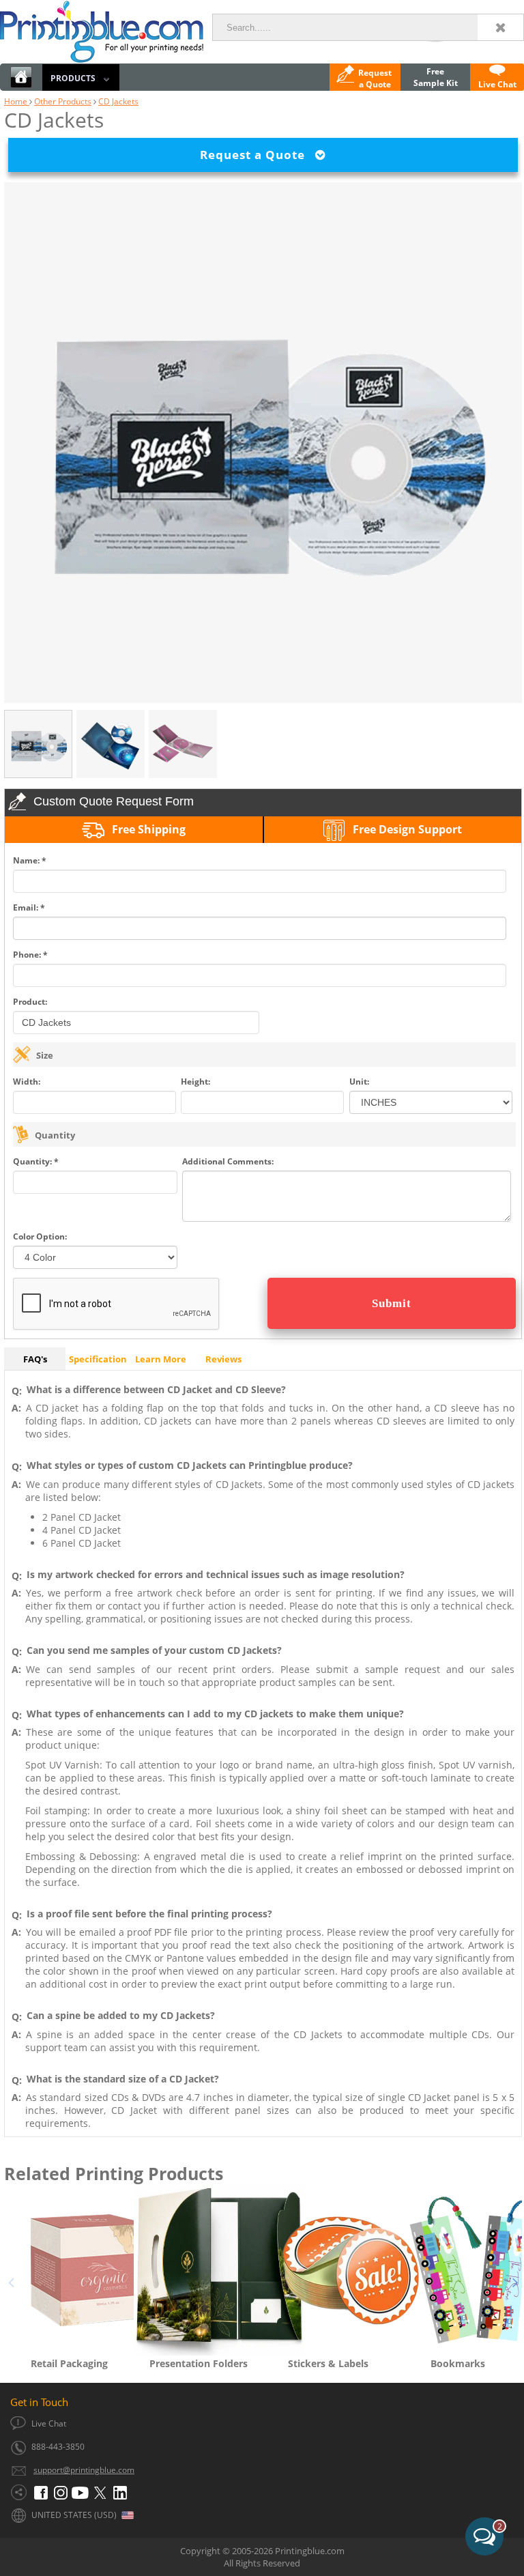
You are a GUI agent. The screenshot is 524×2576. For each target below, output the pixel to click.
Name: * (30, 860)
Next (515, 2280)
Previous (11, 2280)
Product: (30, 1002)
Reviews (223, 1359)
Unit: (359, 1082)
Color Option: (40, 1236)
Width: (27, 1082)
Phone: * (30, 955)
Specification (98, 1359)
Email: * (29, 907)
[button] (267, 2521)
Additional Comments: (228, 1161)
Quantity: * (36, 1161)
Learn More (161, 1359)
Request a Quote (258, 155)
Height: (195, 1082)
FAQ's (35, 1359)
